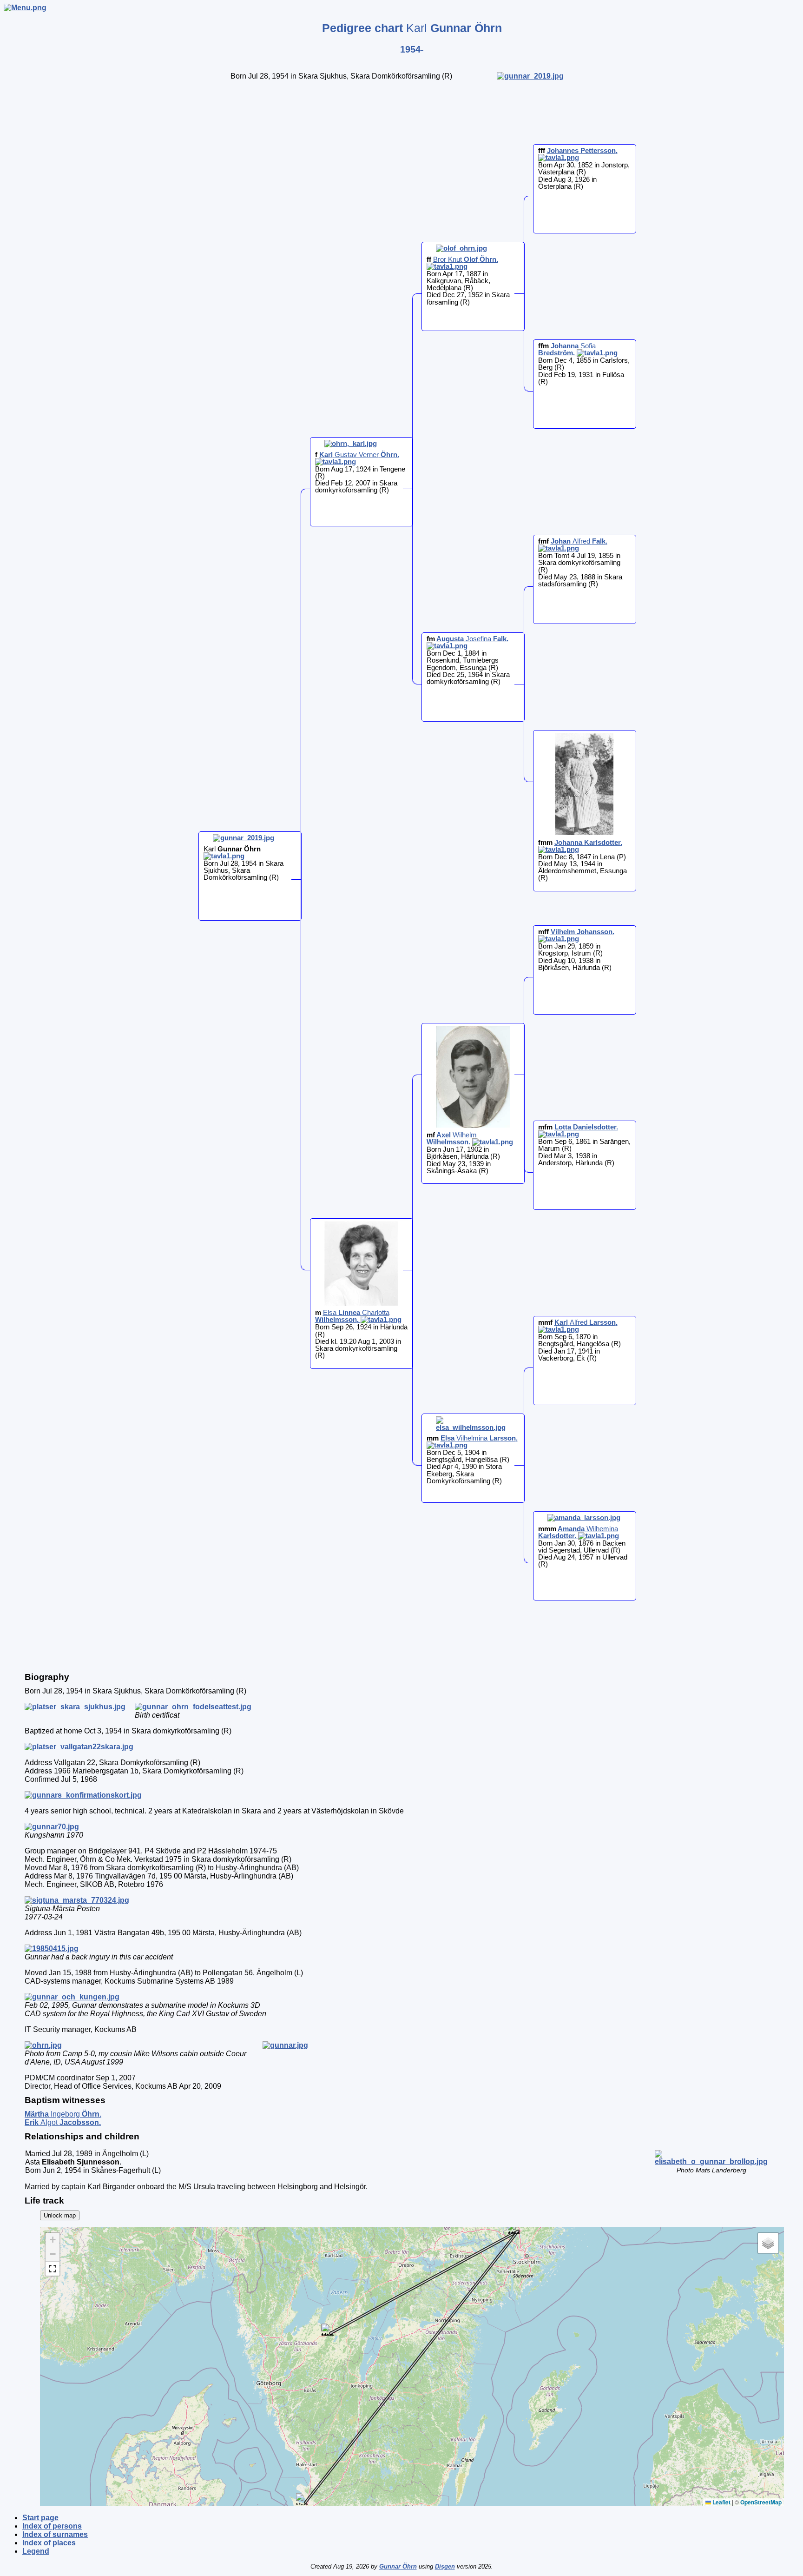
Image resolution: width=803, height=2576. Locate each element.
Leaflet (721, 2502)
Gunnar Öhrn (398, 2566)
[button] (327, 2330)
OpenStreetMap (761, 2502)
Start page (40, 2518)
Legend (36, 2551)
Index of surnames (55, 2534)
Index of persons (52, 2526)
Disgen (445, 2566)
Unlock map (60, 2215)
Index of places (49, 2543)
